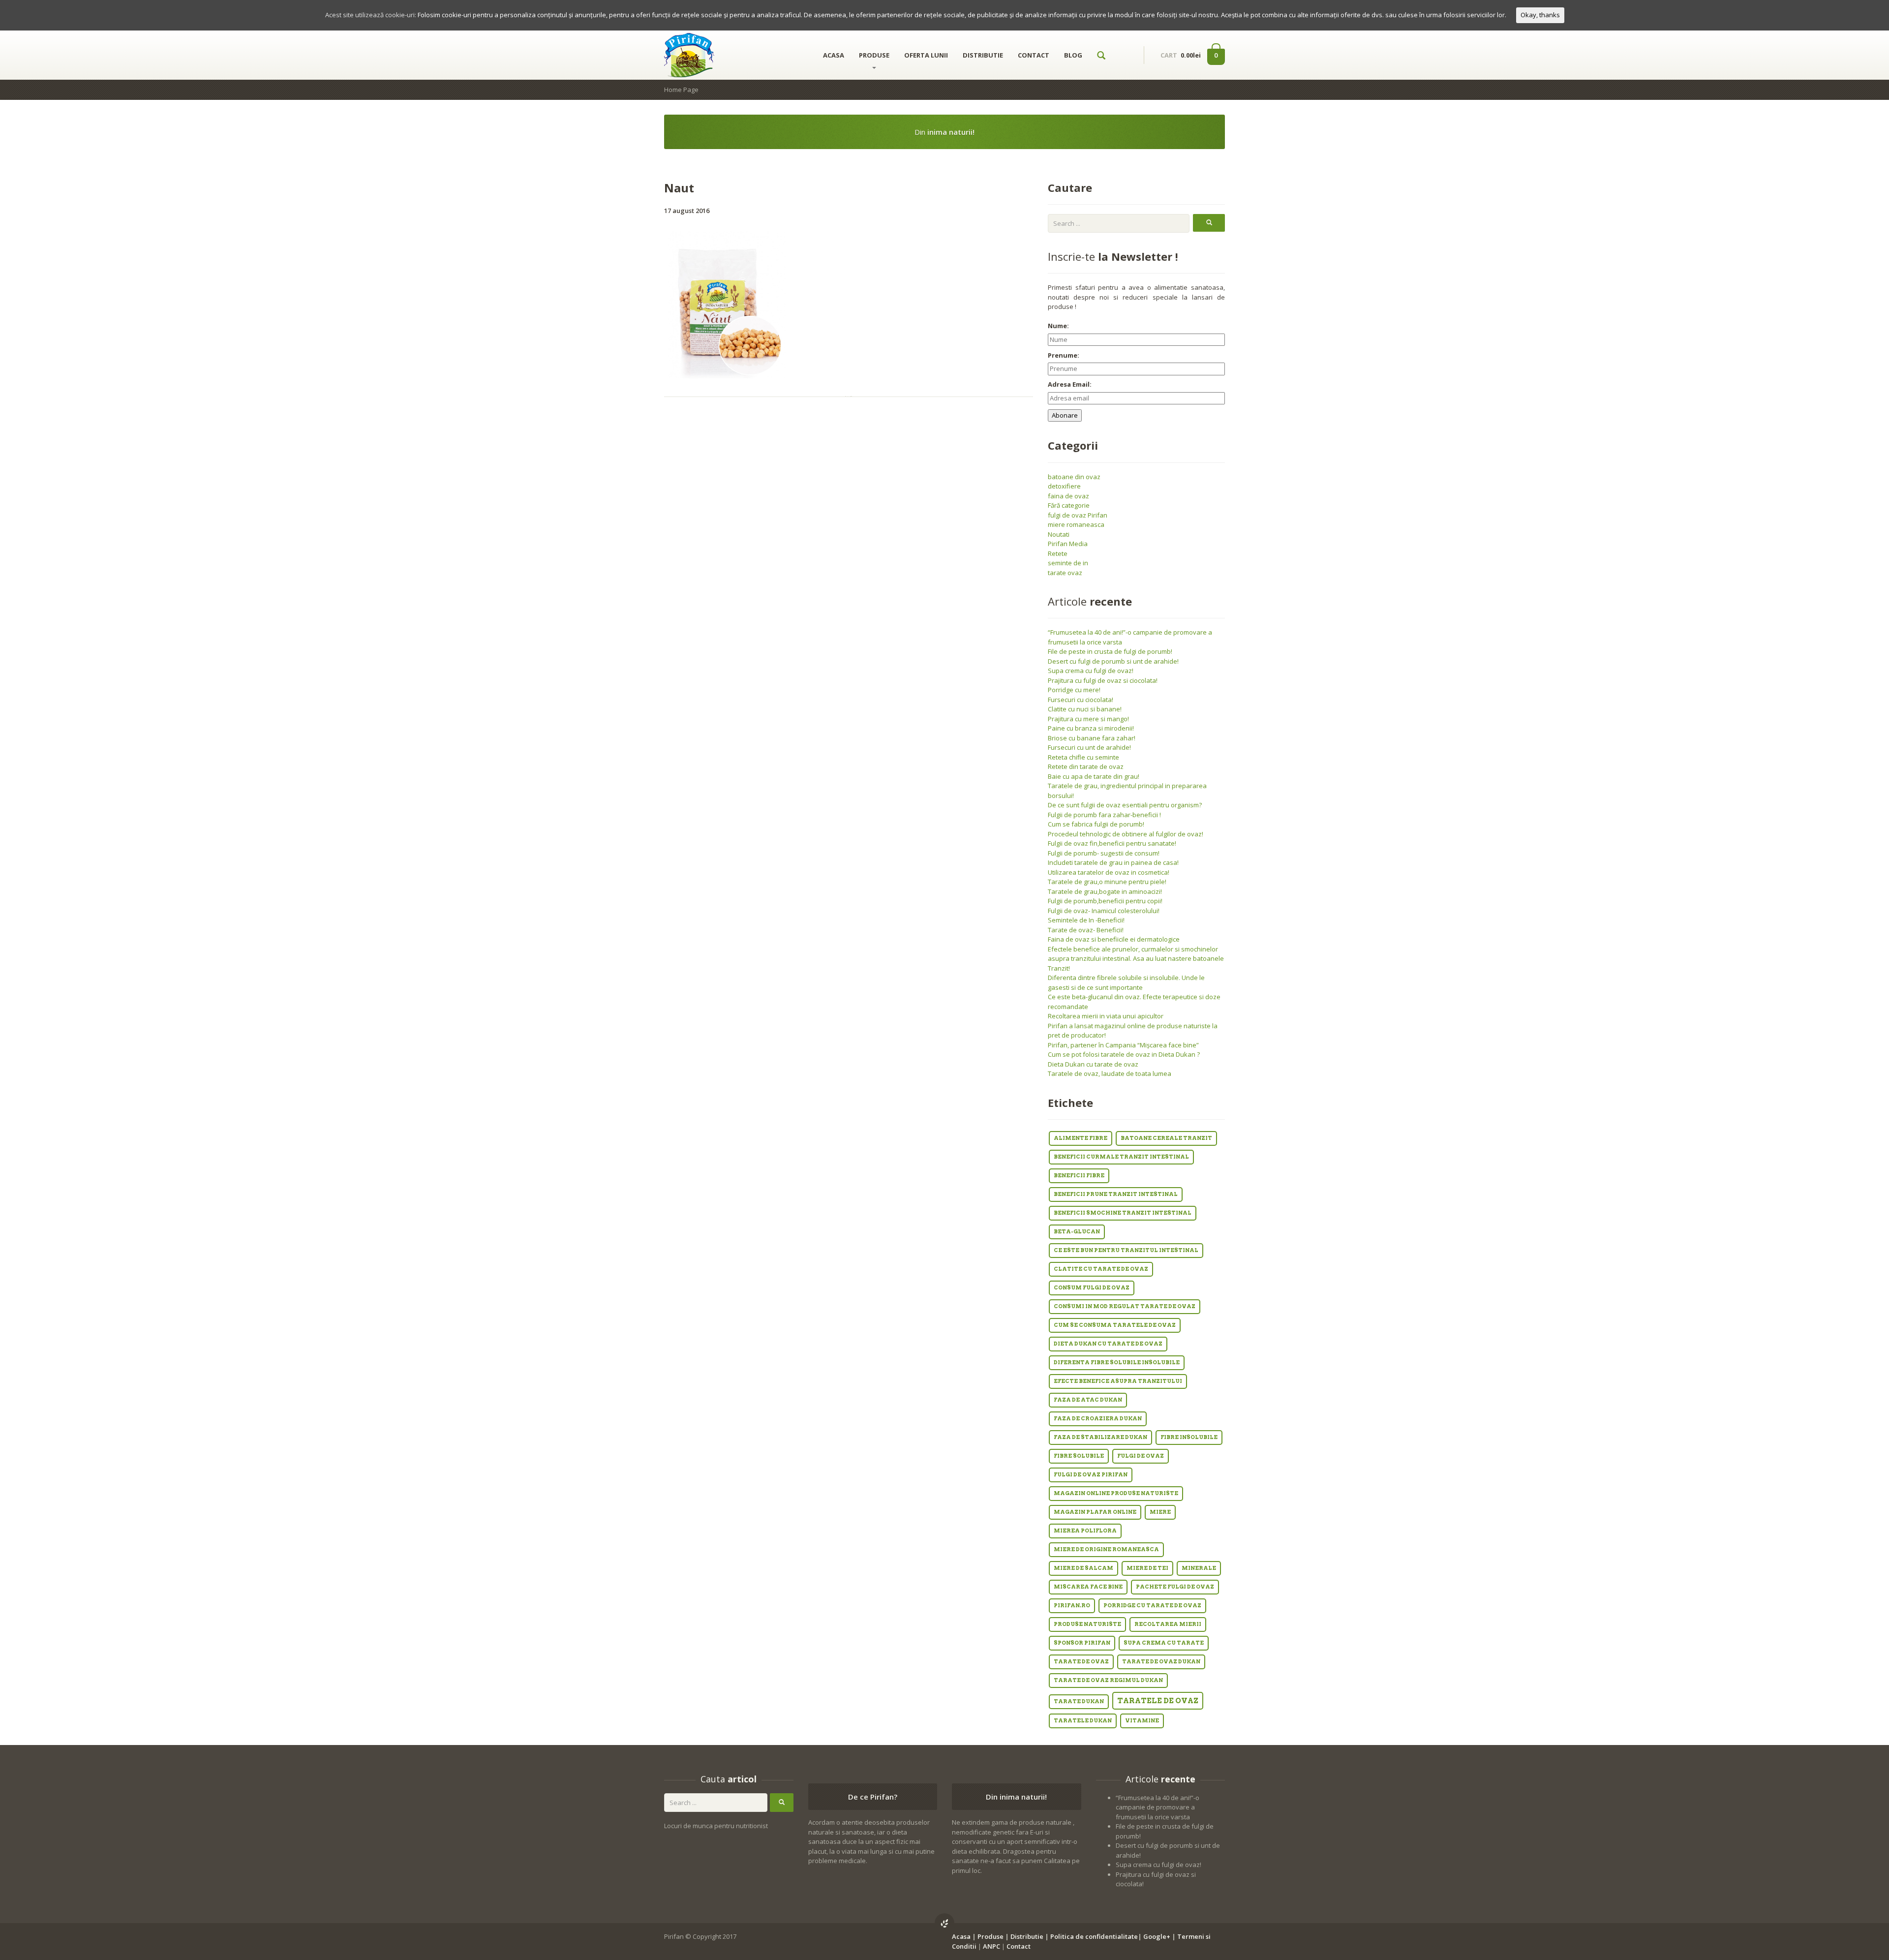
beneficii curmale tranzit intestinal (1121, 1157)
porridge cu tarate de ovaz (1152, 1606)
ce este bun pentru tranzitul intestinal (1126, 1250)
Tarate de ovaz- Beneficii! (1086, 930)
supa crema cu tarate (1164, 1643)
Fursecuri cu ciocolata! (1081, 700)
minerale (1199, 1568)
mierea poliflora (1085, 1531)
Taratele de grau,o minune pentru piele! (1107, 882)
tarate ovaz (1065, 573)
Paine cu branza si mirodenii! (1091, 728)
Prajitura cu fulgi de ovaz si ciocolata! (1103, 680)
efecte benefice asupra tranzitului (1118, 1381)
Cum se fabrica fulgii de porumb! (1096, 824)
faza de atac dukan (1088, 1400)
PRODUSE (874, 55)
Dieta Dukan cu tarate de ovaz (1093, 1064)
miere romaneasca (1076, 524)
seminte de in (1068, 563)
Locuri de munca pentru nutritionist (716, 1826)
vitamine (1142, 1721)
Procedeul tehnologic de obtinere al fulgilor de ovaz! (1126, 834)
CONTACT (1034, 55)
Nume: (1058, 326)
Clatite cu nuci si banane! (1085, 709)
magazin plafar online (1095, 1512)
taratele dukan (1083, 1721)
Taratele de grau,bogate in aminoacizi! (1105, 891)
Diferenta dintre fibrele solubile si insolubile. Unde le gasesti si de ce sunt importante (1126, 982)
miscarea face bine (1088, 1587)
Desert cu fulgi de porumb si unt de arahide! (1113, 661)
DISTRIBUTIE (983, 55)
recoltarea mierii (1168, 1624)
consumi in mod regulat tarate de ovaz (1125, 1306)
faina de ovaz (1068, 496)
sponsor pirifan (1082, 1643)
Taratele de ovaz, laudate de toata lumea (1110, 1073)
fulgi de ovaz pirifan (1091, 1475)
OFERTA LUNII (926, 55)
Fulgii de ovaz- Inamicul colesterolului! (1104, 911)
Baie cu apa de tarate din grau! (1094, 776)
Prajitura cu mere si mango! (1088, 719)
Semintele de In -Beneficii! (1086, 920)
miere (1160, 1512)
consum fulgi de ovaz (1092, 1288)
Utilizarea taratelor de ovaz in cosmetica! (1109, 872)
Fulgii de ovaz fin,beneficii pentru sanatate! (1112, 843)
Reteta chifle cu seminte (1083, 757)
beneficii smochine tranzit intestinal (1123, 1213)
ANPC (991, 1946)
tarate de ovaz (1081, 1662)
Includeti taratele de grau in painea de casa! (1113, 862)
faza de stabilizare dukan (1100, 1437)
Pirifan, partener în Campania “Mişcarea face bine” (1123, 1045)
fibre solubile (1079, 1456)
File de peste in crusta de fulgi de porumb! (1110, 651)
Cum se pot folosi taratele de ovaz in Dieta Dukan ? (1124, 1054)
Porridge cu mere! (1074, 690)
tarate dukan (1079, 1701)
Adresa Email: (1070, 384)
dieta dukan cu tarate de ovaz (1108, 1344)
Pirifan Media (1068, 544)
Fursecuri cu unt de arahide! (1089, 747)
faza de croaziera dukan (1098, 1419)
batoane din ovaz (1074, 477)
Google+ (1157, 1936)
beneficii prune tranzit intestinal (1116, 1194)
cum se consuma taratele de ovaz (1115, 1325)
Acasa (961, 1936)
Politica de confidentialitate (1094, 1936)
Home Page (681, 90)
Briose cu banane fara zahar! (1092, 738)
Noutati (1059, 534)
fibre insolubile (1189, 1437)
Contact (1019, 1946)
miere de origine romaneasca (1106, 1549)
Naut (679, 188)
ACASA (834, 55)
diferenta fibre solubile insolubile (1117, 1363)
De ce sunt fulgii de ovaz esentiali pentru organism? (1125, 805)
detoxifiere (1064, 486)
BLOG (1073, 55)
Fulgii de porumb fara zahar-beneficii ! (1104, 815)
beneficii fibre (1079, 1176)
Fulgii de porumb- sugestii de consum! (1104, 853)
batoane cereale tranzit (1166, 1138)
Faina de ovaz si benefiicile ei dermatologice (1114, 939)
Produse (990, 1936)
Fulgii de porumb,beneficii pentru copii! (1105, 901)
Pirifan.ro (1072, 1606)
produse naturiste (1087, 1624)
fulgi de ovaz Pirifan (1078, 515)
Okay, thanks (1540, 15)
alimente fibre (1081, 1138)
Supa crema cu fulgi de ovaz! (1091, 671)
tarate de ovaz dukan (1161, 1662)
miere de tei (1147, 1568)
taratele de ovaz (1158, 1701)
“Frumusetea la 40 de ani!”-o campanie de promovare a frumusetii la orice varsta (1158, 1807)
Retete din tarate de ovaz (1086, 766)
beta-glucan (1077, 1232)
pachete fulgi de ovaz (1175, 1587)
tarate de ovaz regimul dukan (1108, 1680)
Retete (1058, 553)
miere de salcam (1083, 1568)
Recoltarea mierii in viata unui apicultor (1106, 1016)
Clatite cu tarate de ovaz (1101, 1269)
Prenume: (1064, 355)
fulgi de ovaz (1141, 1456)
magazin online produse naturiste (1116, 1493)
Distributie (1027, 1936)
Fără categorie (1069, 505)
